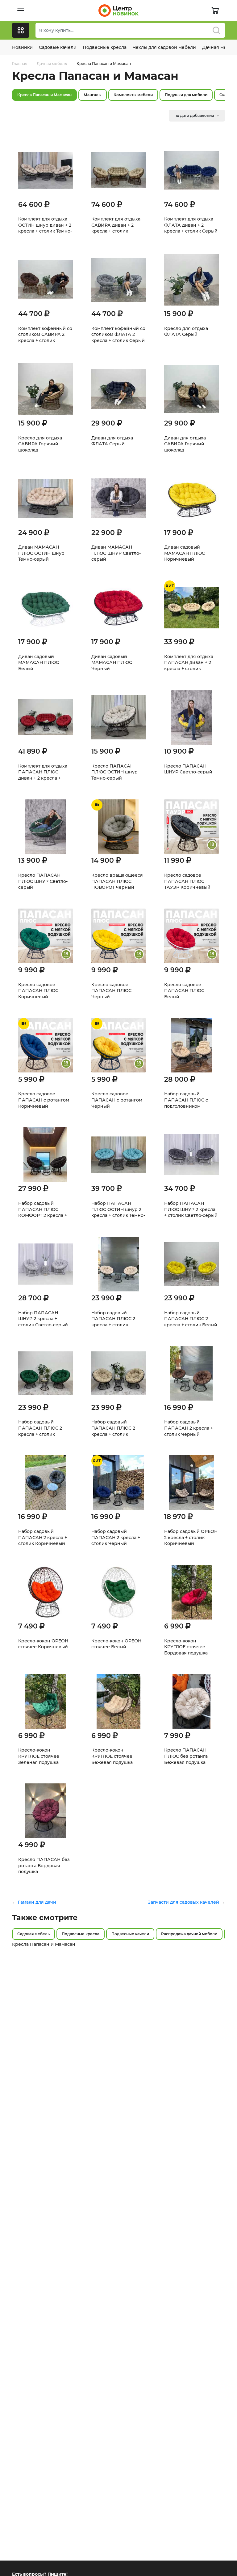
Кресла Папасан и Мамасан (44, 95)
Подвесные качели (130, 1934)
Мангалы (93, 95)
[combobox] (130, 30)
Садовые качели (58, 47)
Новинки (22, 47)
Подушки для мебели (186, 95)
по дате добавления (194, 116)
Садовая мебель (33, 1934)
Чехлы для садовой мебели (164, 47)
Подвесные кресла (105, 47)
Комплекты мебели (133, 95)
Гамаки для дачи (37, 1902)
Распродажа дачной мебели (189, 1934)
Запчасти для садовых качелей (183, 1902)
